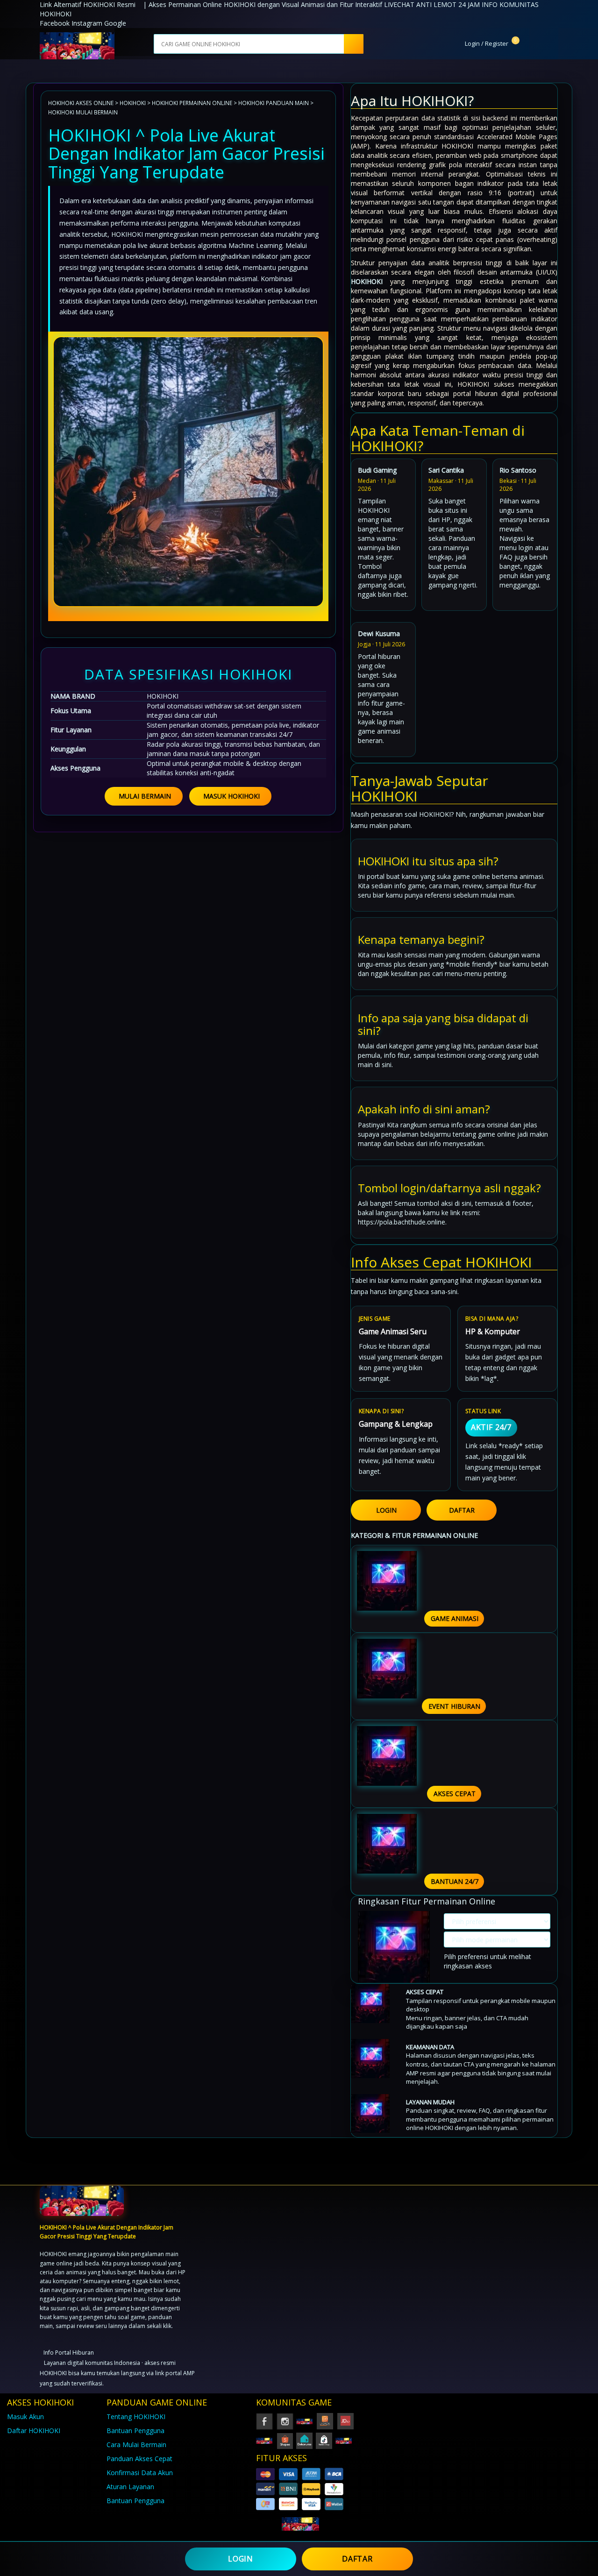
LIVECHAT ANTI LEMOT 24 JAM (432, 4)
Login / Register (486, 43)
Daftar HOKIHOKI (34, 2431)
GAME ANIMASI (455, 1618)
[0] (523, 43)
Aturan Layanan (130, 2487)
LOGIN (386, 1510)
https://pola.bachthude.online (402, 1222)
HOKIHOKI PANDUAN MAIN (274, 103)
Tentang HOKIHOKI (136, 2417)
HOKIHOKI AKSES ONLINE (81, 103)
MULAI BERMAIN (145, 796)
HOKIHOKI (133, 103)
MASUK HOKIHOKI (231, 796)
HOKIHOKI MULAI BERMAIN (83, 112)
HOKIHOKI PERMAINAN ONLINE (192, 103)
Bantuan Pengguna (135, 2431)
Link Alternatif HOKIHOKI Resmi (88, 4)
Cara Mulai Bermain (136, 2445)
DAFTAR (462, 1510)
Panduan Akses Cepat (139, 2459)
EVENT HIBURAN (454, 1706)
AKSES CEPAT (455, 1794)
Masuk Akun (25, 2417)
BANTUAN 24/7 (455, 1881)
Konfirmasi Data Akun (140, 2473)
